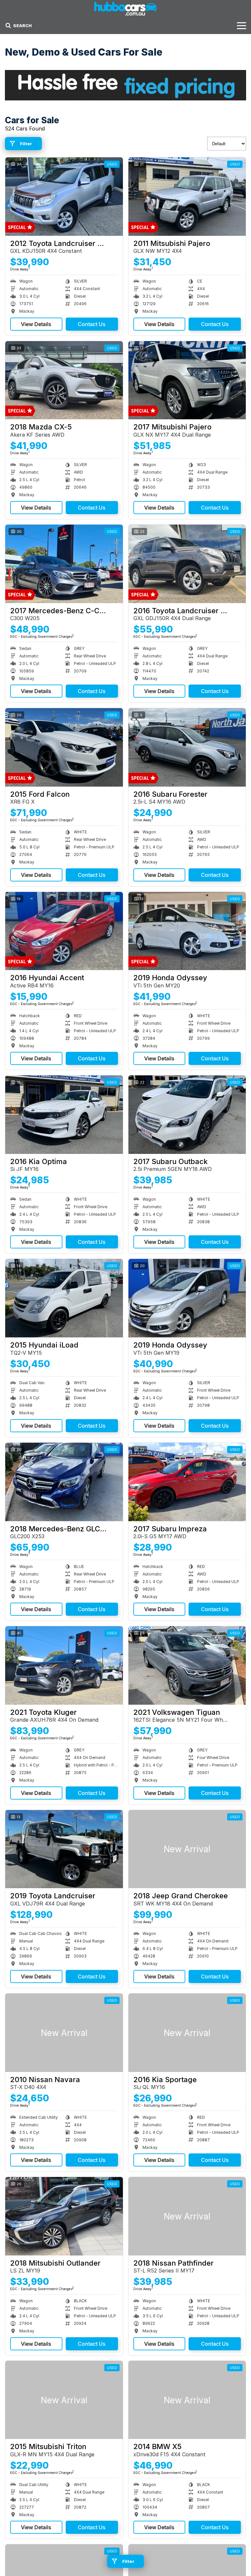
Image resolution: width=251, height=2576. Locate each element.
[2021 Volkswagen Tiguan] (187, 1665)
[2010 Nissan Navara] (64, 2033)
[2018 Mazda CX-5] (64, 380)
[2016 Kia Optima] (64, 1115)
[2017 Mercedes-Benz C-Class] (64, 564)
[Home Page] (125, 9)
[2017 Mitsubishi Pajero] (187, 380)
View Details (36, 324)
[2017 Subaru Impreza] (187, 1482)
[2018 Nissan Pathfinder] (187, 2216)
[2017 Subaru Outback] (187, 1115)
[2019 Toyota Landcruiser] (64, 1849)
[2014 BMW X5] (187, 2400)
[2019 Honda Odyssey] (187, 931)
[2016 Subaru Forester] (187, 747)
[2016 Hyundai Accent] (64, 931)
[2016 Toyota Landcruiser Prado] (187, 564)
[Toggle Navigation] (242, 26)
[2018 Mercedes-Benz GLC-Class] (64, 1482)
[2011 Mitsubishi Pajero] (187, 197)
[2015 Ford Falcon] (64, 747)
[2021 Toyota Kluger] (64, 1665)
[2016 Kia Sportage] (187, 2033)
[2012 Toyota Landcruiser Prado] (64, 197)
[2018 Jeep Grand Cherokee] (187, 1849)
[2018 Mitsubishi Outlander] (64, 2216)
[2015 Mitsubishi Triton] (64, 2400)
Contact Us (92, 324)
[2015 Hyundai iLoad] (64, 1298)
